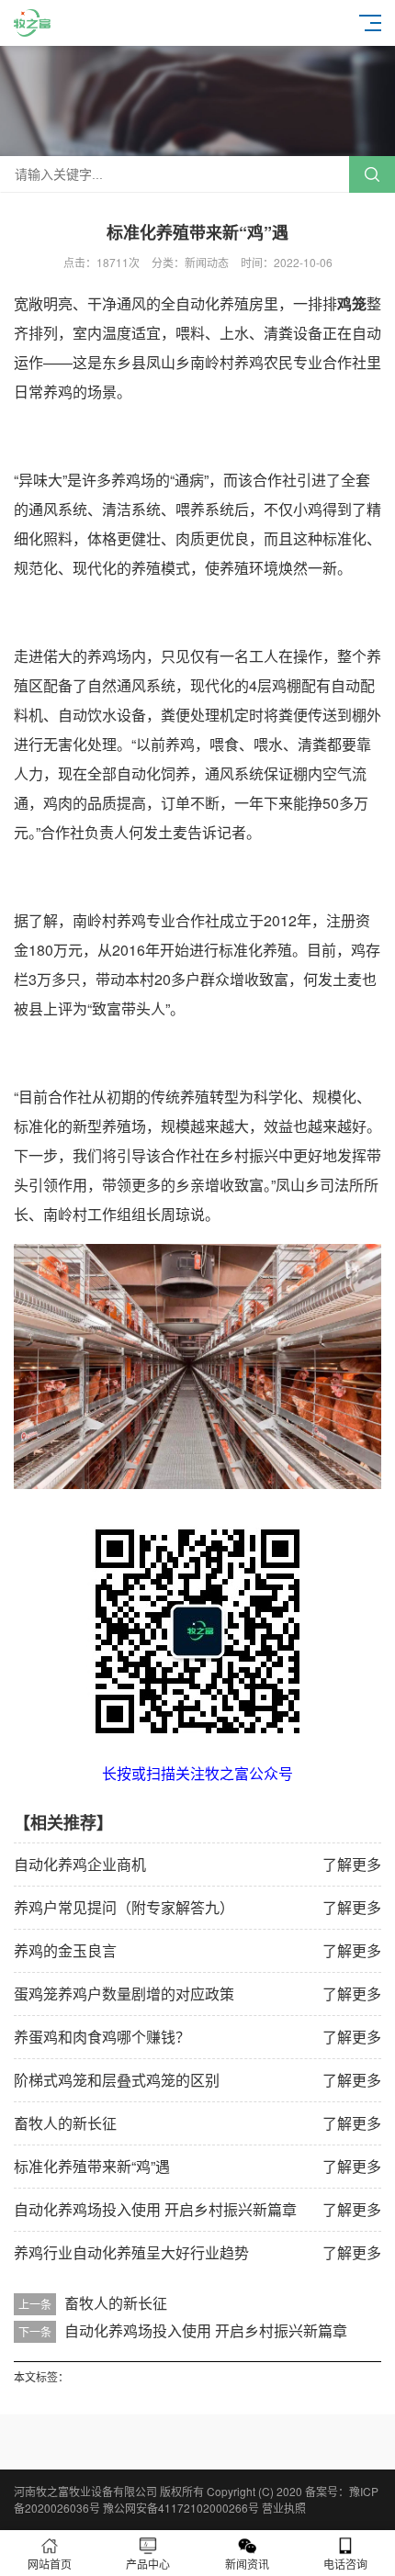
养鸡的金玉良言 (65, 1950)
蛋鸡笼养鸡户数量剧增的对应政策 (124, 1994)
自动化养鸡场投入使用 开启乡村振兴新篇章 (155, 2209)
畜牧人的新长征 (65, 2123)
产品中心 (148, 2564)
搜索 (372, 174)
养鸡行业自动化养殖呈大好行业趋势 (131, 2252)
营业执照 (284, 2508)
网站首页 (50, 2564)
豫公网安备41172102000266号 (181, 2508)
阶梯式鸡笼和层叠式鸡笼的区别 (117, 2080)
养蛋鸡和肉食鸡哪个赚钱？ (102, 2037)
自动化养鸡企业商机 (80, 1864)
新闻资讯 (247, 2564)
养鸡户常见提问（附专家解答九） (124, 1907)
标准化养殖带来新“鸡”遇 (92, 2166)
